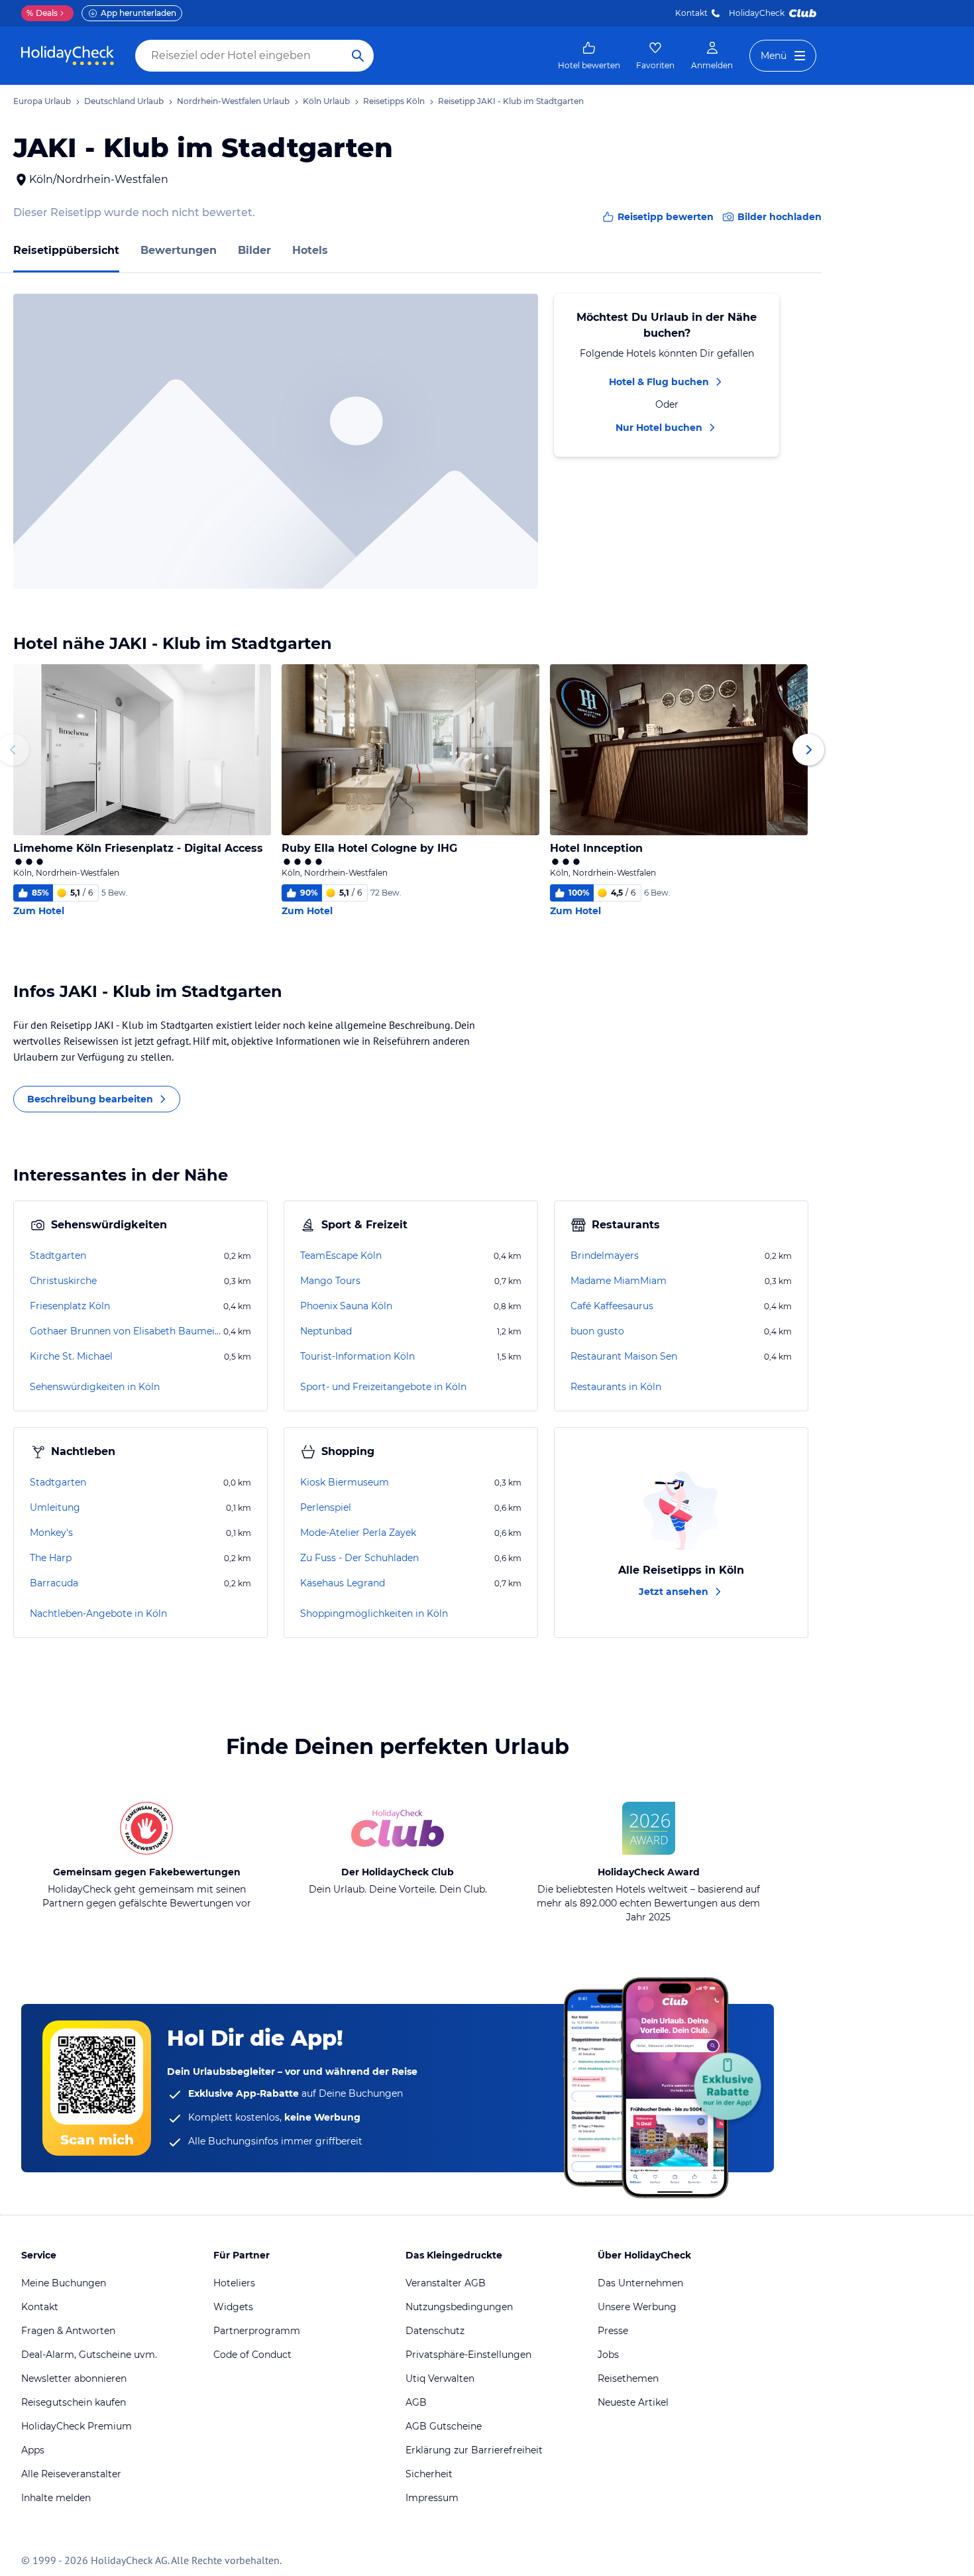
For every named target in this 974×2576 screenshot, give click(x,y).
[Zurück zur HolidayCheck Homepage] (68, 56)
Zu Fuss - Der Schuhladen (359, 1558)
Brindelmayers (605, 1256)
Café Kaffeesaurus (612, 1306)
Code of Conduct (252, 2355)
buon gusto (597, 1331)
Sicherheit (429, 2474)
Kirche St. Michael (71, 1356)
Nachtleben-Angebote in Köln (98, 1613)
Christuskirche (63, 1281)
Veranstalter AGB (446, 2283)
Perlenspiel (326, 1507)
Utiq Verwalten (440, 2378)
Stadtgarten (58, 1256)
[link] (589, 56)
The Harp (51, 1558)
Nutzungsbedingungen (459, 2307)
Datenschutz (435, 2331)
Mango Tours (330, 1281)
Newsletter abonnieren (74, 2378)
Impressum (432, 2498)
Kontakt (691, 13)
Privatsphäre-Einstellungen (468, 2355)
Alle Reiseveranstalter (71, 2474)
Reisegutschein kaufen (74, 2402)
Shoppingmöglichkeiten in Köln (374, 1613)
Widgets (233, 2307)
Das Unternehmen (640, 2283)
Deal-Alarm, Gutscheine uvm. (89, 2355)
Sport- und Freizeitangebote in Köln (383, 1387)
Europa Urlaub (42, 101)
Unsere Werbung (637, 2307)
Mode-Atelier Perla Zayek (358, 1533)
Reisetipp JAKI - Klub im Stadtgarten (511, 101)
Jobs (608, 2355)
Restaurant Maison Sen (624, 1356)
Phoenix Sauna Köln (346, 1306)
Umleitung (55, 1507)
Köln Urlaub (326, 101)
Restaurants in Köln (616, 1387)
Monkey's (51, 1533)
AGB (416, 2402)
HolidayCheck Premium (77, 2426)
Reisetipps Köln (394, 101)
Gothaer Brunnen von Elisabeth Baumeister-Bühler (125, 1331)
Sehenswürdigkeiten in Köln (95, 1387)
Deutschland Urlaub (124, 101)
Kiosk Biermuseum (345, 1482)
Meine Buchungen (64, 2283)
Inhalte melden (56, 2498)
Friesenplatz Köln (70, 1306)
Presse (613, 2331)
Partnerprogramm (257, 2331)
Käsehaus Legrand (343, 1583)
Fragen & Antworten (68, 2331)
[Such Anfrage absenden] (358, 56)
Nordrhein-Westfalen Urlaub (233, 101)
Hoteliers (234, 2283)
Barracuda (54, 1583)
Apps (33, 2450)
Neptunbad (326, 1331)
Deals (42, 13)
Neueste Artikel (633, 2402)
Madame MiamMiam (619, 1281)
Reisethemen (628, 2378)
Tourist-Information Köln (357, 1356)
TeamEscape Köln (341, 1256)
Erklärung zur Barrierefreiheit (474, 2450)
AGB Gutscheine (444, 2426)
